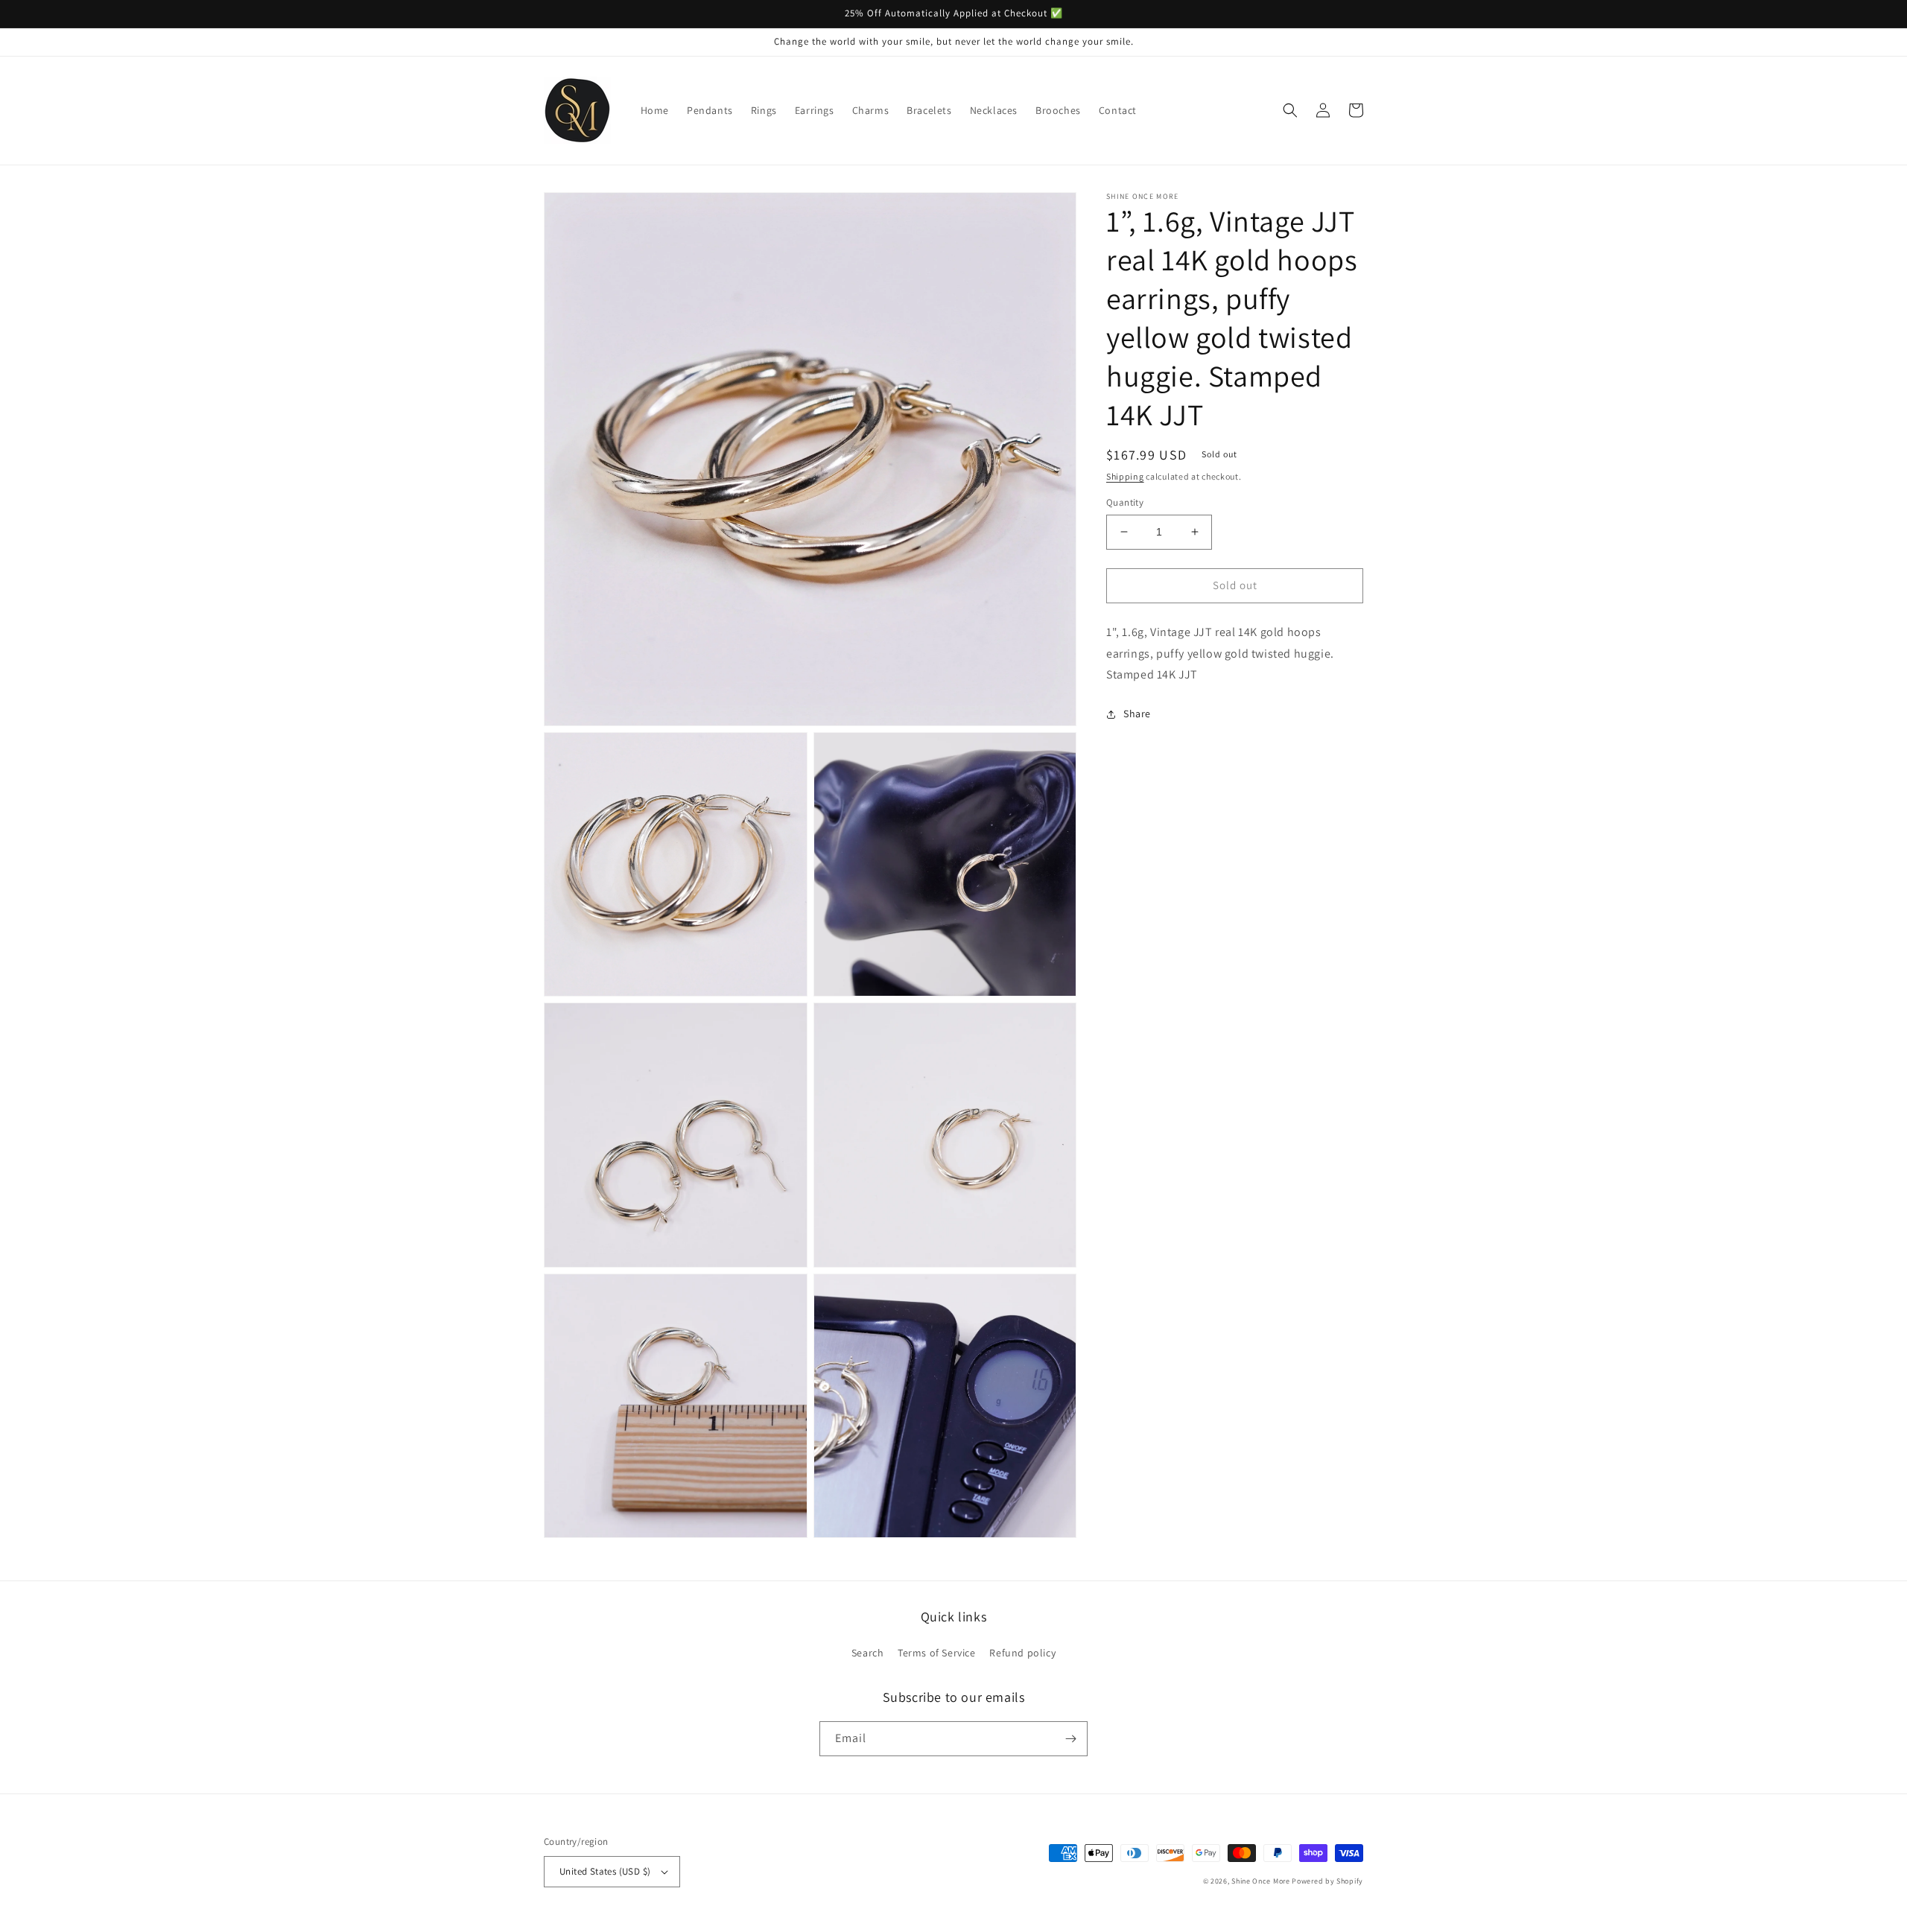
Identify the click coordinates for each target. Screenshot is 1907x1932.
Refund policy (1022, 1653)
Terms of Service (937, 1653)
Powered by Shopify (1327, 1881)
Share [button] (1137, 714)
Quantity (1125, 502)
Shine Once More (1261, 1881)
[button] (1290, 110)
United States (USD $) (605, 1871)
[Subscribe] (1070, 1739)
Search (868, 1653)
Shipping (1125, 476)
